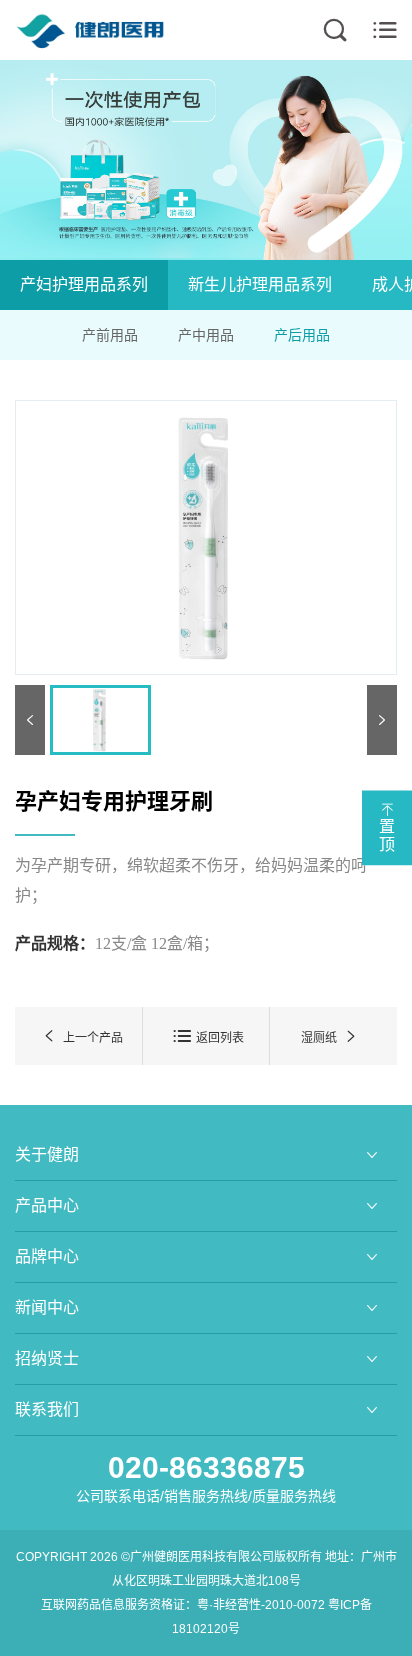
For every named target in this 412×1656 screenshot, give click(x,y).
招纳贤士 (47, 1358)
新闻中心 (47, 1307)
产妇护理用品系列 (84, 284)
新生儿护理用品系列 (260, 284)
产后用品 (302, 335)
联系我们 (47, 1409)
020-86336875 (206, 1467)
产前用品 (110, 335)
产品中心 (47, 1205)
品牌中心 (47, 1256)
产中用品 (206, 335)
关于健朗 (47, 1154)
